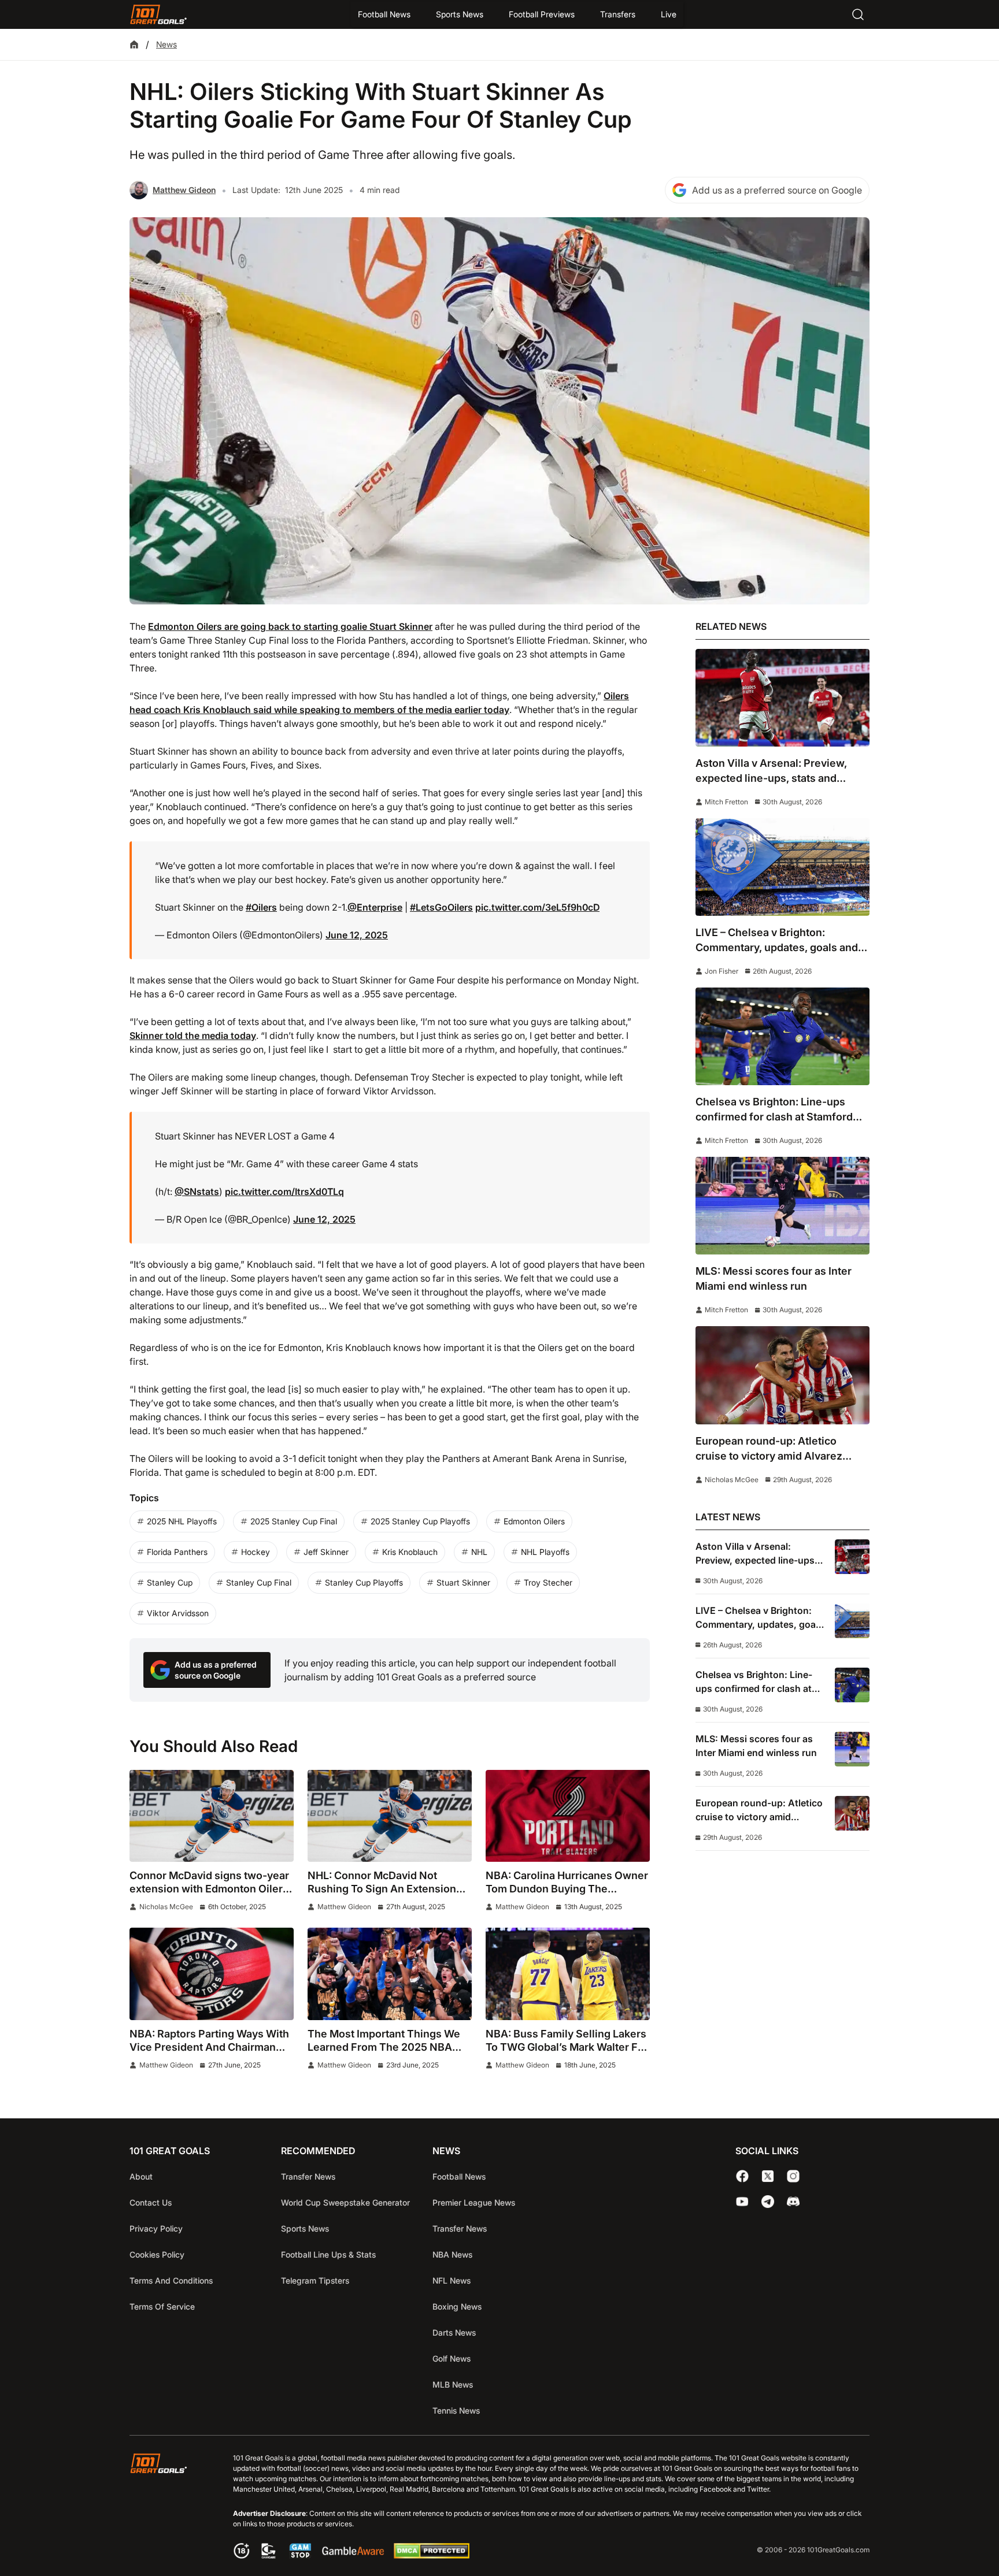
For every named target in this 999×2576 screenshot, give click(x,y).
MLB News (453, 2384)
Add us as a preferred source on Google (777, 190)
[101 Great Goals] (167, 2508)
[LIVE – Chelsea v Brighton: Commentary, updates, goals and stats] (782, 867)
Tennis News (456, 2410)
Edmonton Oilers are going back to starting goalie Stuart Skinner (290, 626)
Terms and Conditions (171, 2280)
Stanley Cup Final (259, 1582)
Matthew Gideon (184, 190)
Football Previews (542, 14)
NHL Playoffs (545, 1552)
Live (669, 14)
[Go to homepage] (158, 14)
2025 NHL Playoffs (182, 1521)
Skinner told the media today (193, 1035)
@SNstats (197, 1192)
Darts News (454, 2332)
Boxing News (457, 2306)
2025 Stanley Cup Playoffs (420, 1521)
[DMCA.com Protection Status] (431, 2555)
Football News (384, 14)
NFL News (452, 2280)
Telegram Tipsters (315, 2280)
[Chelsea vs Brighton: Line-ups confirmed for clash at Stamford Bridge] (782, 1036)
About (141, 2176)
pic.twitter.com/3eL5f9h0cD (537, 907)
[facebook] (742, 2176)
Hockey (256, 1552)
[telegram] (768, 2202)
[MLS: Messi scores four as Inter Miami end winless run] (782, 1206)
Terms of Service (162, 2306)
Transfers (618, 14)
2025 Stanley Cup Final (294, 1521)
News (166, 44)
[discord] (793, 2202)
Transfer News (308, 2176)
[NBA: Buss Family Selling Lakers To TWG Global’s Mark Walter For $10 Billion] (568, 1974)
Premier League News (474, 2202)
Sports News (460, 14)
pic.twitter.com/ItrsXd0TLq (284, 1192)
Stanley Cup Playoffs (364, 1582)
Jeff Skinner (326, 1552)
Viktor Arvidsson (178, 1613)
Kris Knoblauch (410, 1552)
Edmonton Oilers (534, 1521)
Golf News (452, 2358)
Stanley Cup (170, 1582)
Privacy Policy (156, 2228)
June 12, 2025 (357, 935)
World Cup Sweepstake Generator (345, 2202)
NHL (479, 1552)
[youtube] (742, 2202)
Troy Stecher (548, 1582)
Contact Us (151, 2202)
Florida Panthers (177, 1552)
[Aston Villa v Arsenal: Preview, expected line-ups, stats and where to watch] (782, 698)
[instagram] (793, 2176)
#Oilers (261, 907)
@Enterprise (375, 907)
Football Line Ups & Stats (328, 2254)
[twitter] (768, 2176)
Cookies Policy (157, 2254)
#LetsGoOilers (441, 907)
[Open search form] (858, 14)
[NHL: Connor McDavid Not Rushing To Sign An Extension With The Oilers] (390, 1816)
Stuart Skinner (463, 1582)
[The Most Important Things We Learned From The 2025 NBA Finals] (390, 1974)
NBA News (452, 2254)
